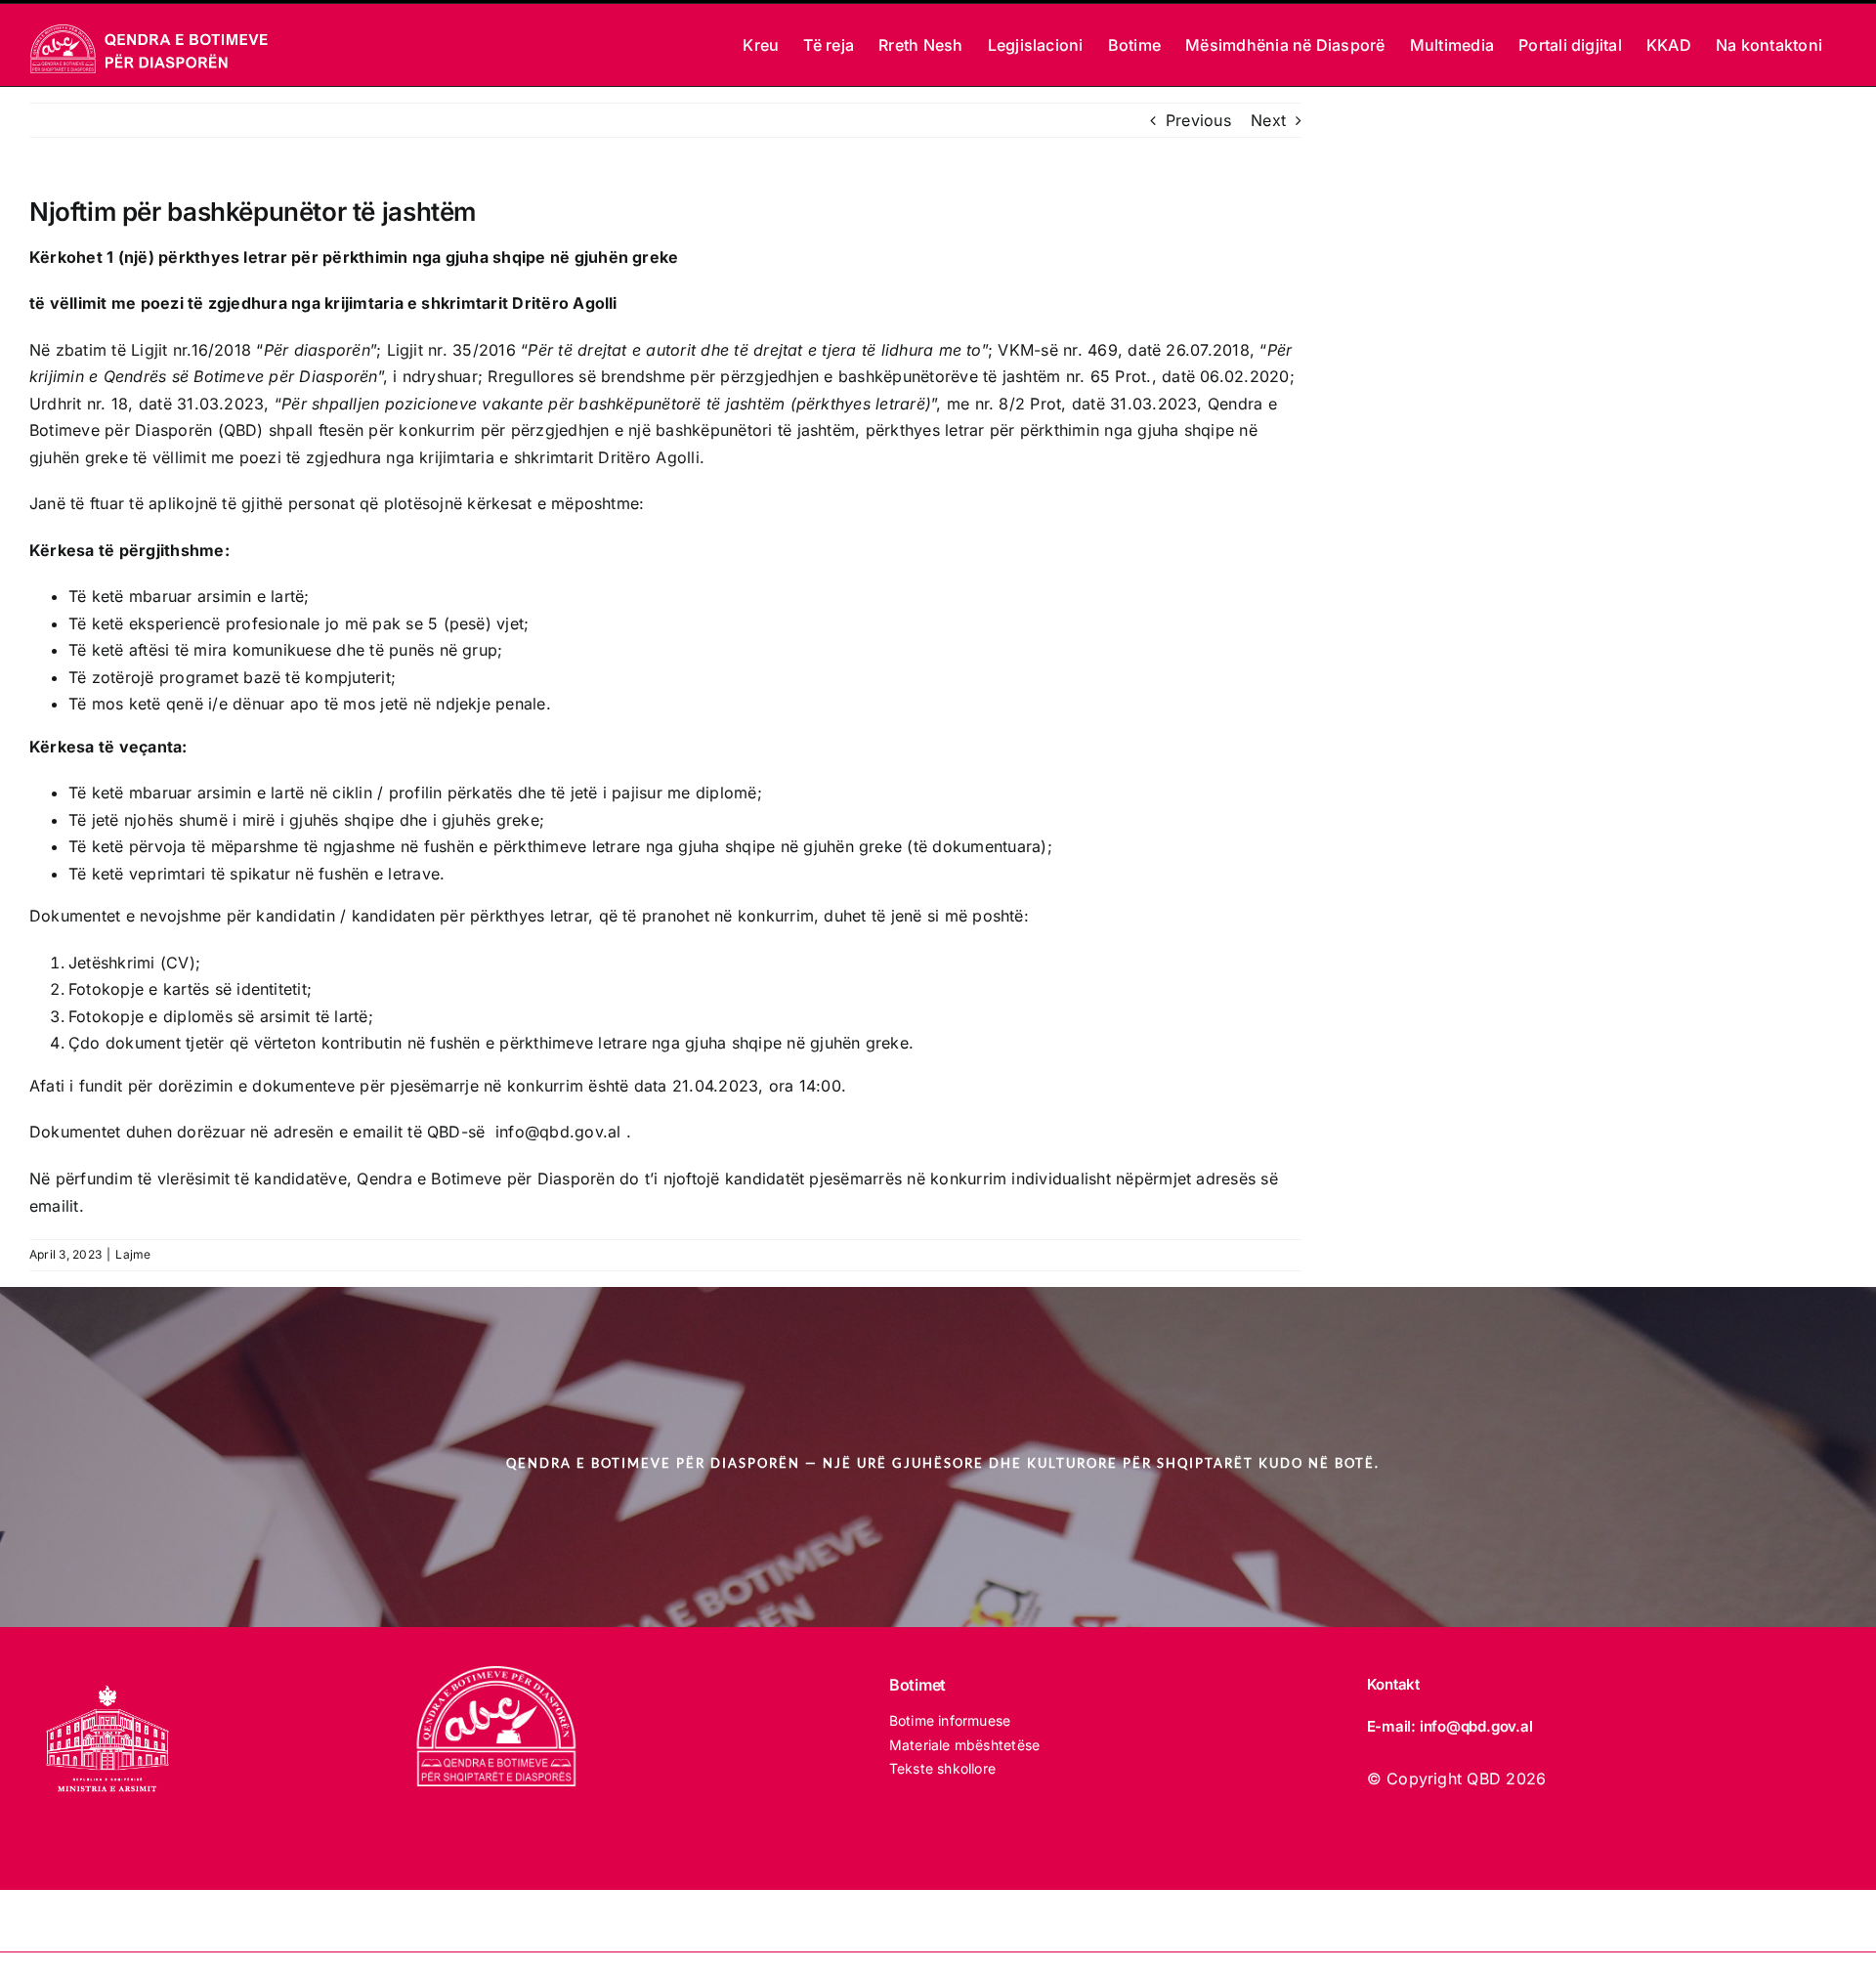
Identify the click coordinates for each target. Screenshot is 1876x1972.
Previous (1198, 120)
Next (1268, 120)
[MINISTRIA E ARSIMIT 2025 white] (107, 1674)
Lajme (133, 1254)
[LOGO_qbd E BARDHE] (499, 1674)
